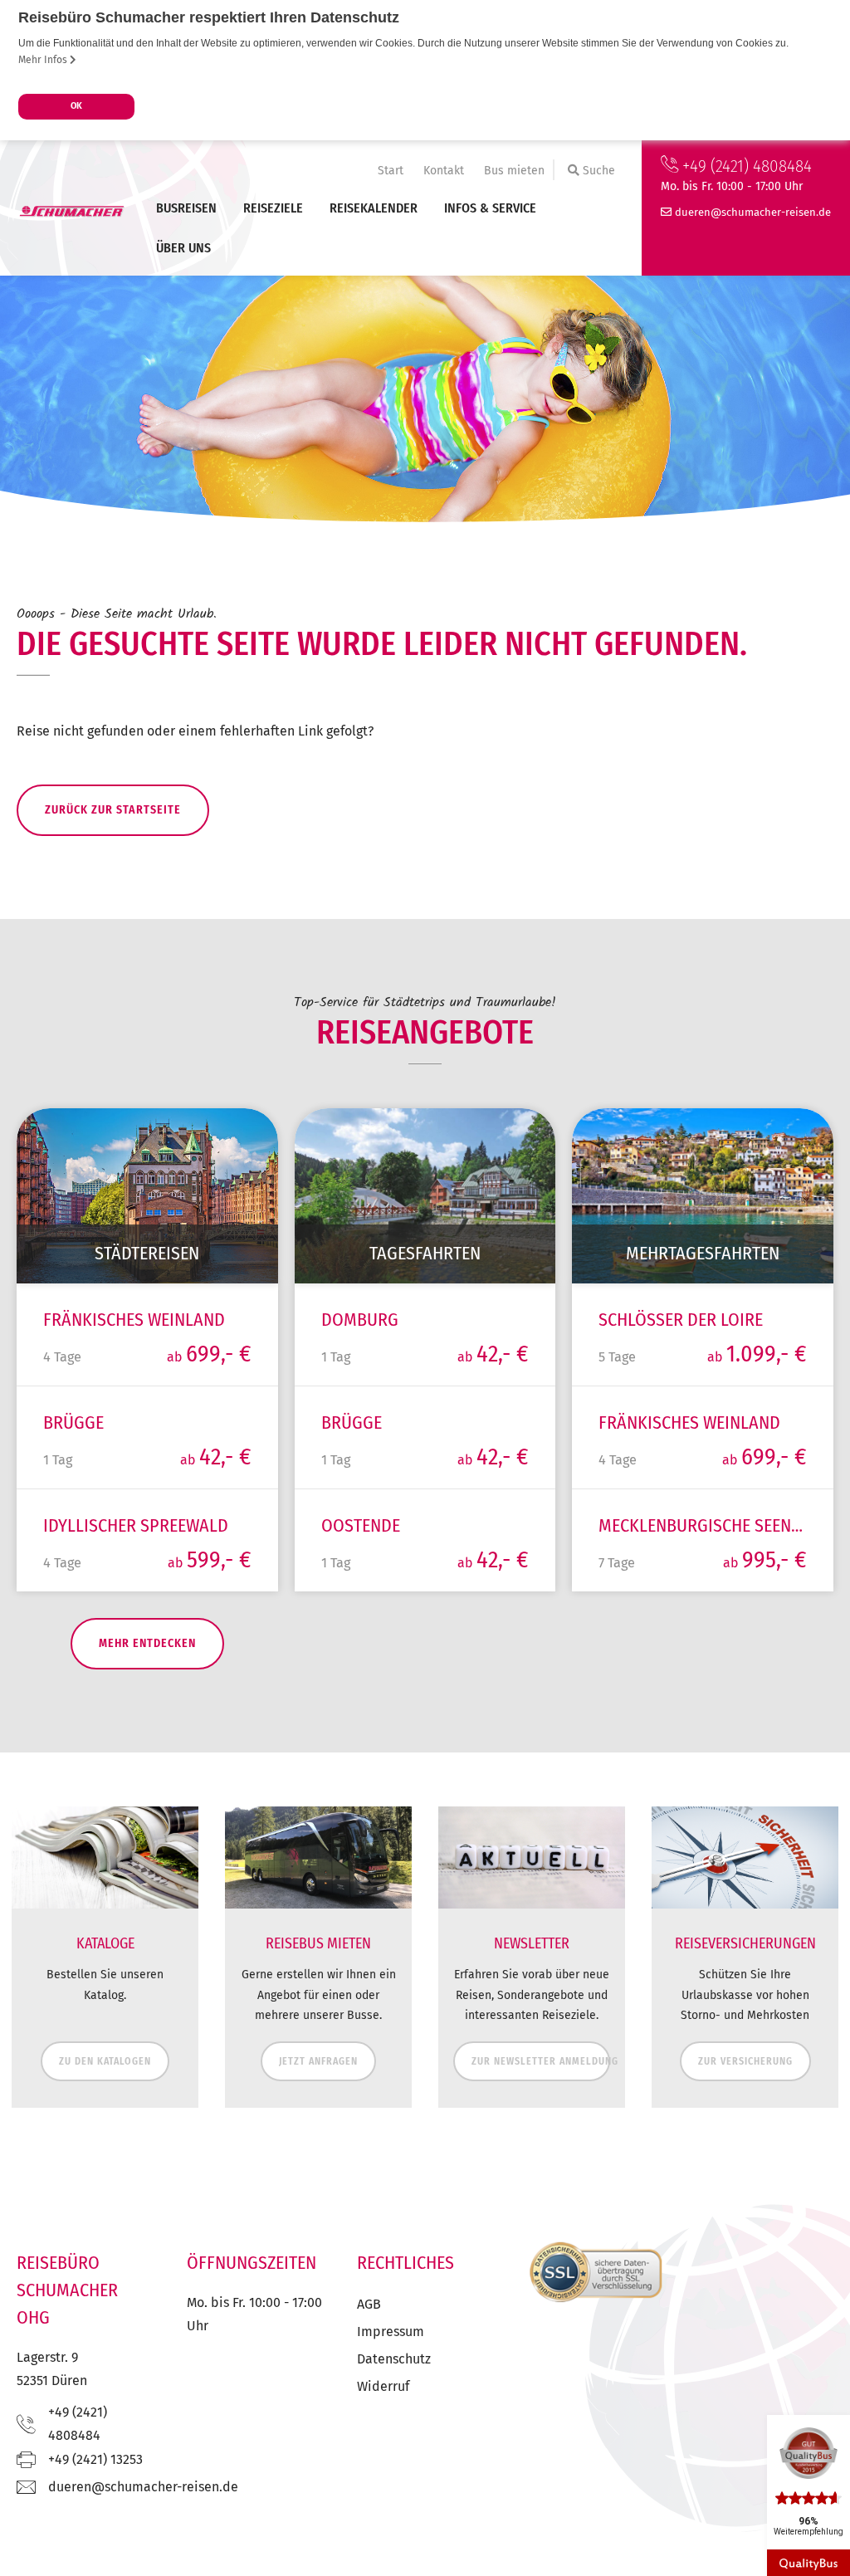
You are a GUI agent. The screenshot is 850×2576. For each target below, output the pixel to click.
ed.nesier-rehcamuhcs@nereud (753, 212)
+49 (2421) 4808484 (745, 166)
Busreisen (186, 208)
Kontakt (444, 171)
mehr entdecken (147, 1643)
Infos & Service (490, 208)
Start (391, 171)
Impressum (391, 2332)
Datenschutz (394, 2359)
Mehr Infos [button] (44, 60)
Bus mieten (514, 171)
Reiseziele (273, 208)
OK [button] (76, 106)
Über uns (183, 248)
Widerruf (383, 2386)
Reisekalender (374, 208)
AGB (369, 2304)
